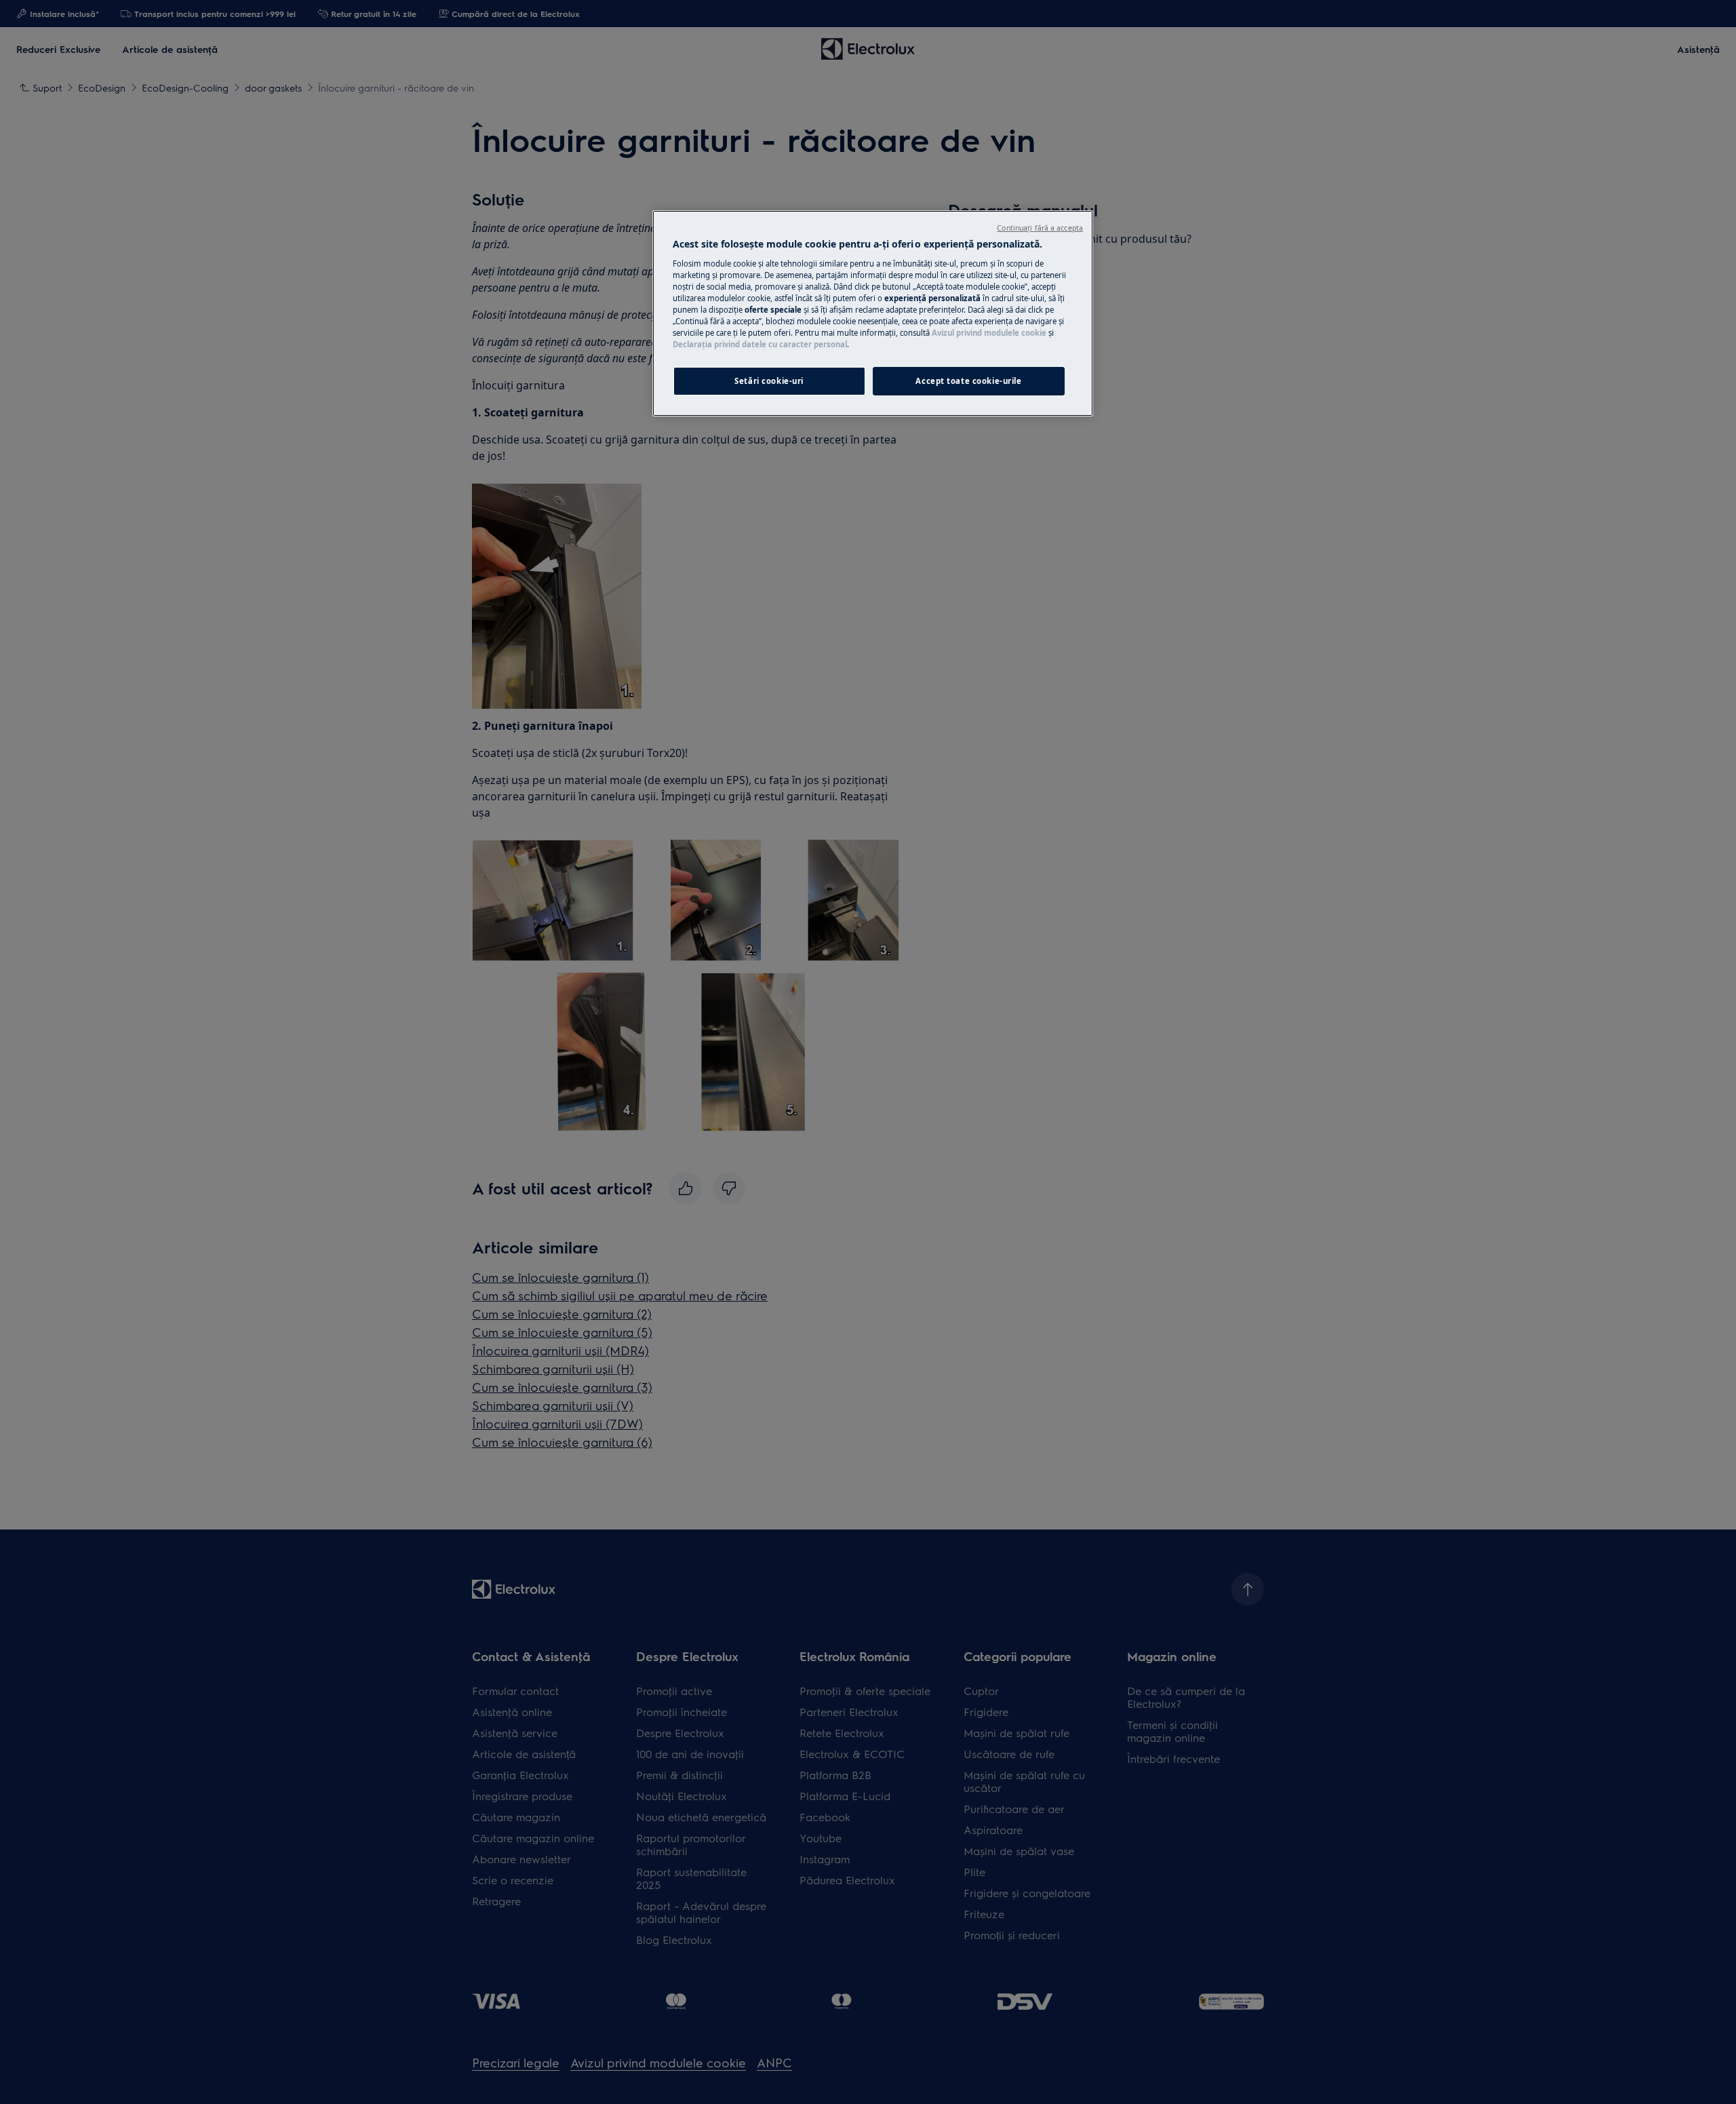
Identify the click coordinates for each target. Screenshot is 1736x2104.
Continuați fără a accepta (1040, 228)
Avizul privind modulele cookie (989, 333)
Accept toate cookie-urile (968, 381)
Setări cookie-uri (769, 381)
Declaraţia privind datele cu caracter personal (760, 344)
